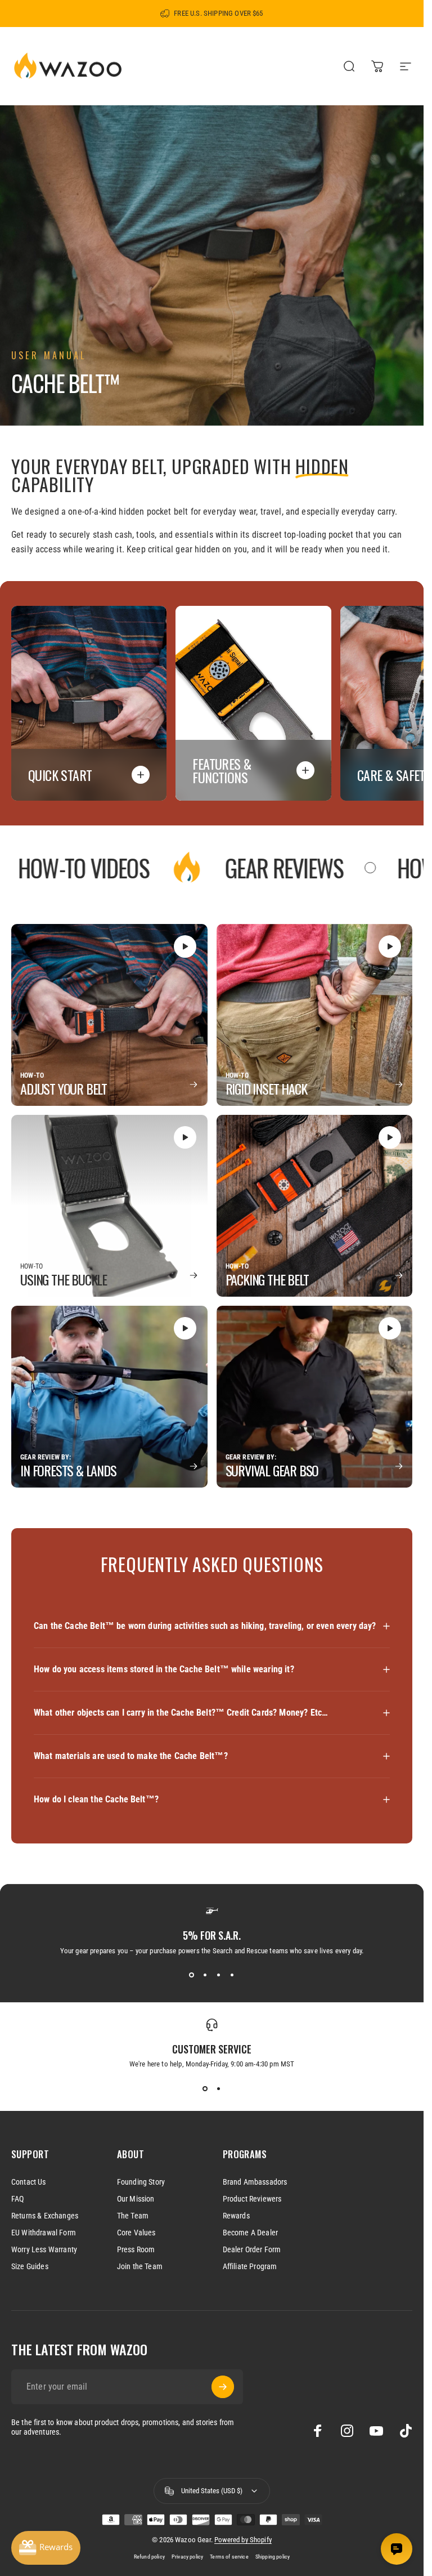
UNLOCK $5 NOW (109, 1326)
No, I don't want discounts (109, 1359)
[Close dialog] (404, 1156)
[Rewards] (46, 2548)
